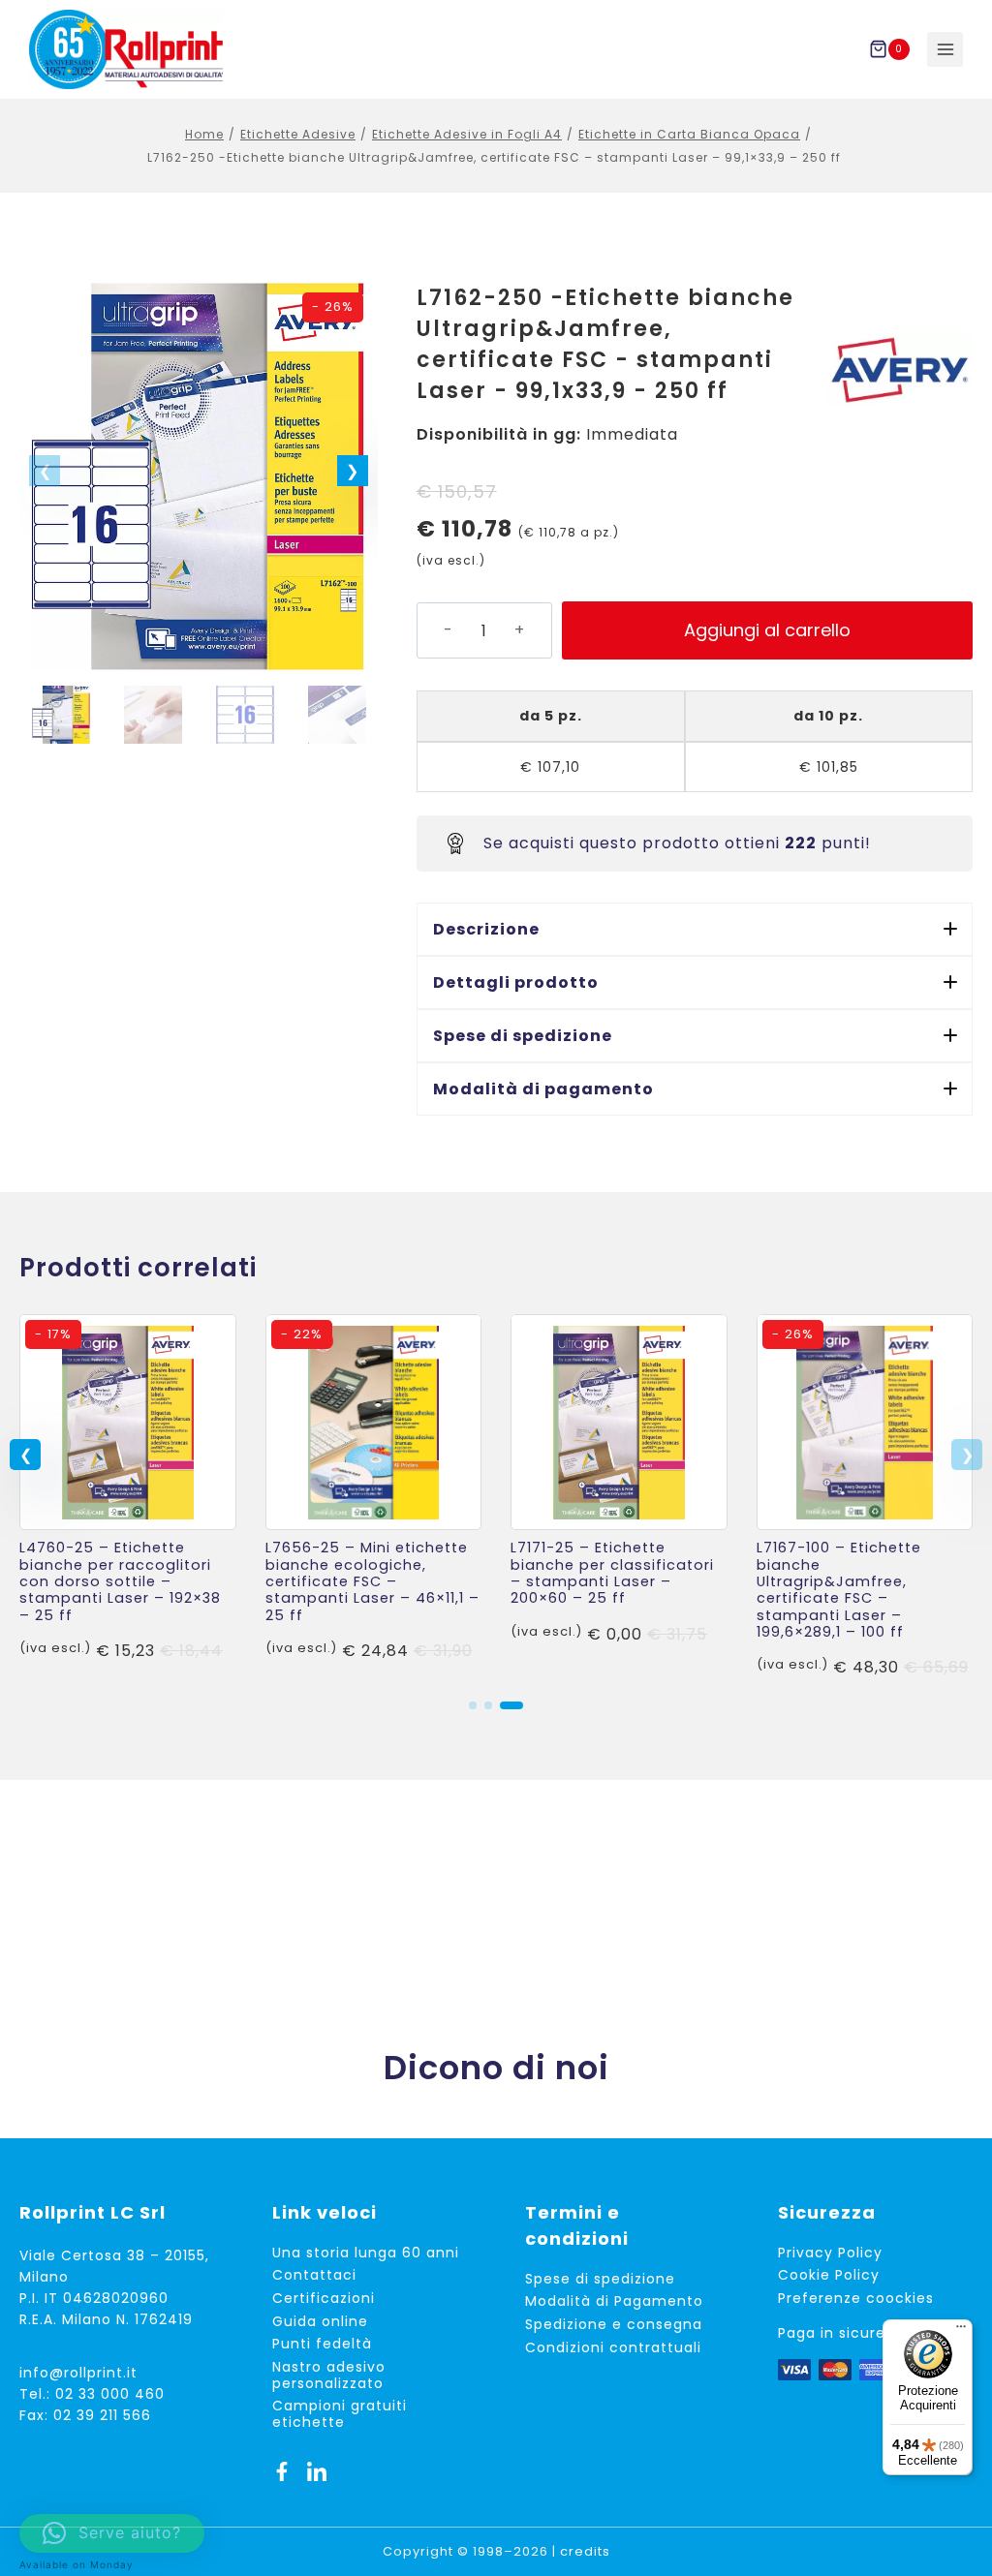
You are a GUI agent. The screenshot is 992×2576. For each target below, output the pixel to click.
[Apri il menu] (945, 50)
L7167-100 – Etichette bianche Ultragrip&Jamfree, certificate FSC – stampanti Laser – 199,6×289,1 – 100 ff (839, 1589)
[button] (353, 471)
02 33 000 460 (110, 2394)
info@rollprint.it (78, 2373)
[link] (128, 1497)
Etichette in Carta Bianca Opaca (689, 134)
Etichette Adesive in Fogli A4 (467, 134)
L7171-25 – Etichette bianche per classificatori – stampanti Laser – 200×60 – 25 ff (612, 1573)
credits (585, 2551)
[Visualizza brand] (900, 370)
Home (204, 134)
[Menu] (961, 2331)
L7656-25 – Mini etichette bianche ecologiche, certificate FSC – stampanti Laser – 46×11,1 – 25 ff (372, 1581)
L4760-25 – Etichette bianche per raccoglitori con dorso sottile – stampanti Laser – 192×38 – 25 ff (120, 1581)
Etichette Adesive (298, 134)
